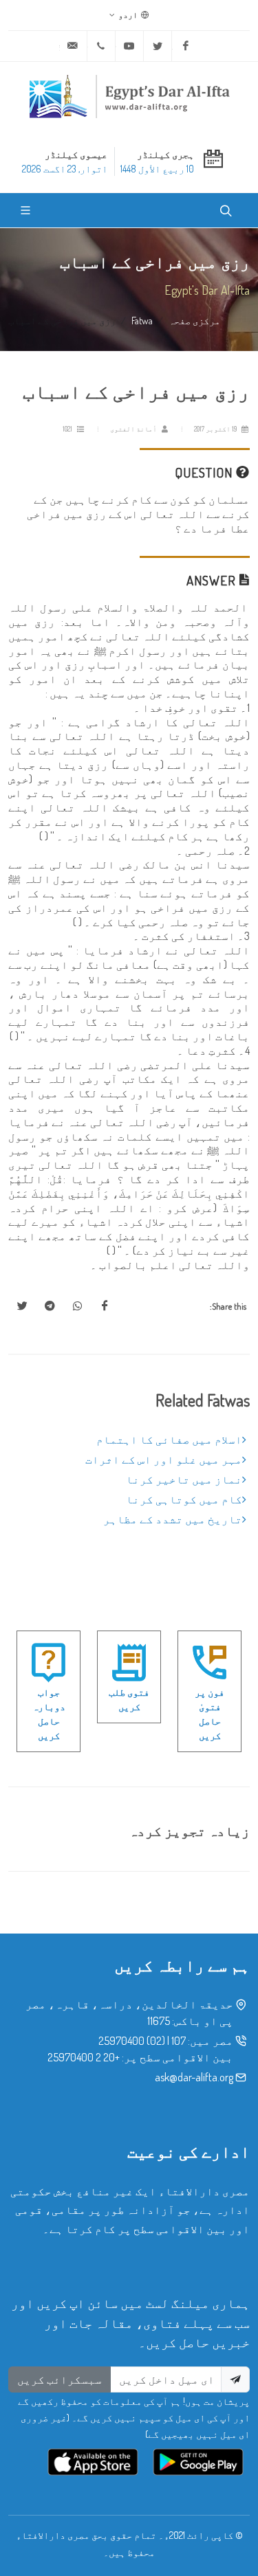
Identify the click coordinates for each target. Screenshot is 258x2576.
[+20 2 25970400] (101, 46)
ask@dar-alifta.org (194, 2077)
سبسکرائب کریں (60, 2379)
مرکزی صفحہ (194, 320)
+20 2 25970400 (84, 2057)
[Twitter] (158, 46)
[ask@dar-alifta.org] (73, 46)
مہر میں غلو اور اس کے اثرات (164, 1459)
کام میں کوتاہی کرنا (184, 1499)
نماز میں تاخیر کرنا (184, 1479)
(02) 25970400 (132, 2041)
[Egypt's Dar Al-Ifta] (129, 96)
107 (179, 2041)
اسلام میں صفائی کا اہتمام (169, 1440)
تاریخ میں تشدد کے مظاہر (173, 1519)
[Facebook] (186, 46)
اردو (129, 15)
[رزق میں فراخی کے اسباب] (105, 1306)
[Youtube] (129, 46)
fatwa (142, 320)
